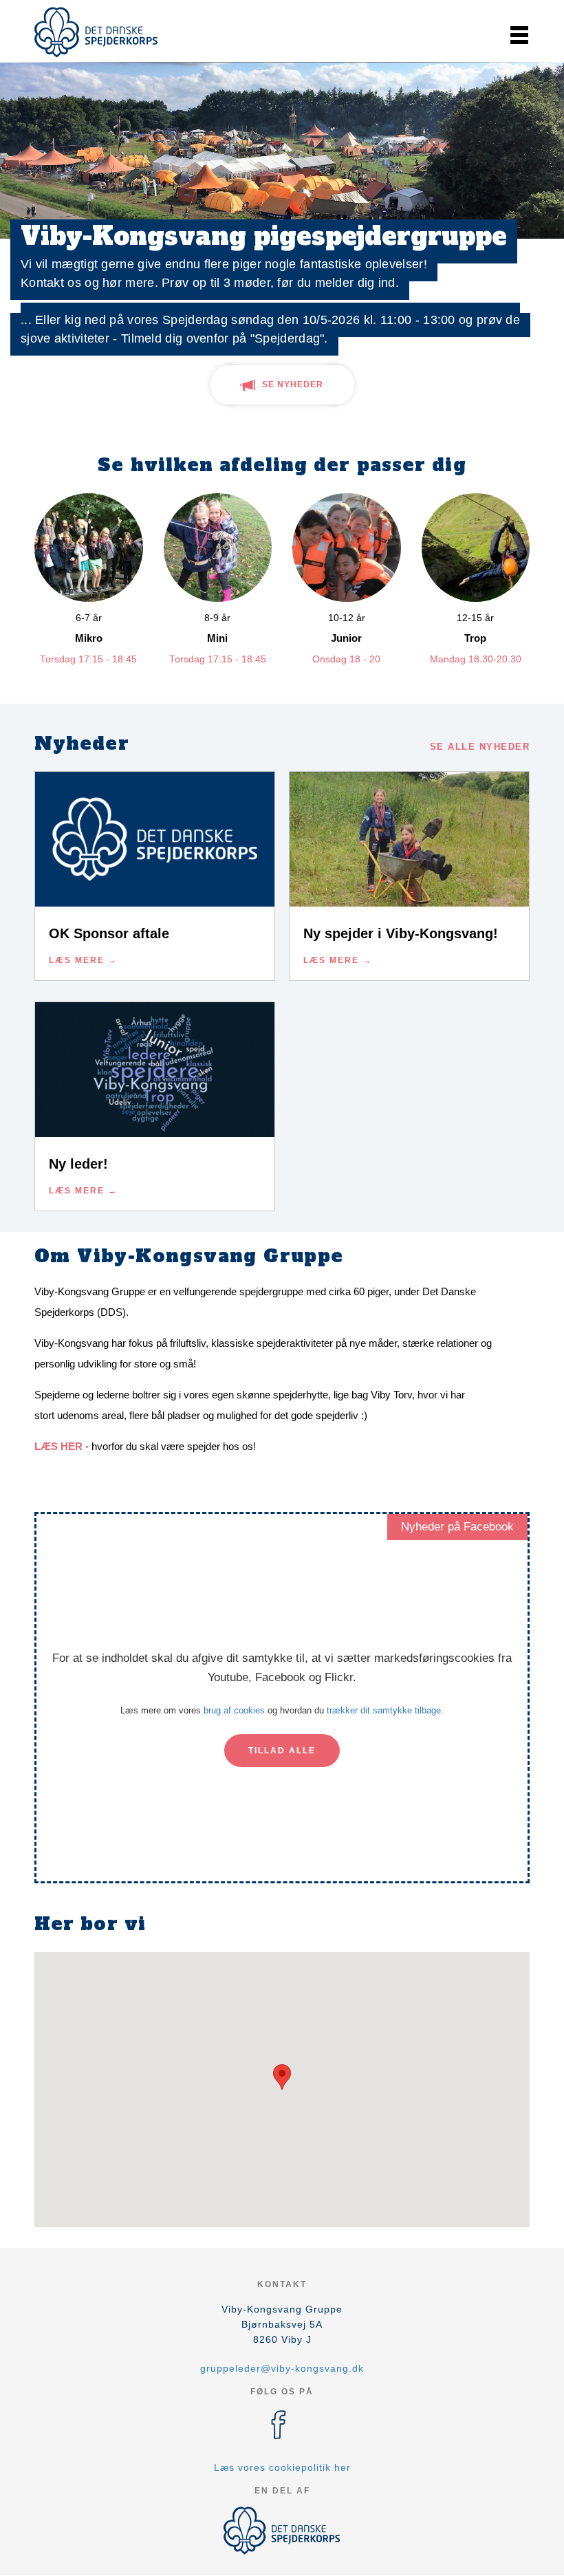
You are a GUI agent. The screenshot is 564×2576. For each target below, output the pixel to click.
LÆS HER (58, 1446)
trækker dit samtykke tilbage (384, 1710)
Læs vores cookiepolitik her (282, 2467)
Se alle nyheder (480, 747)
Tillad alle (282, 1751)
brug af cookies (234, 1710)
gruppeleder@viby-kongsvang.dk (282, 2368)
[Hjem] (96, 32)
